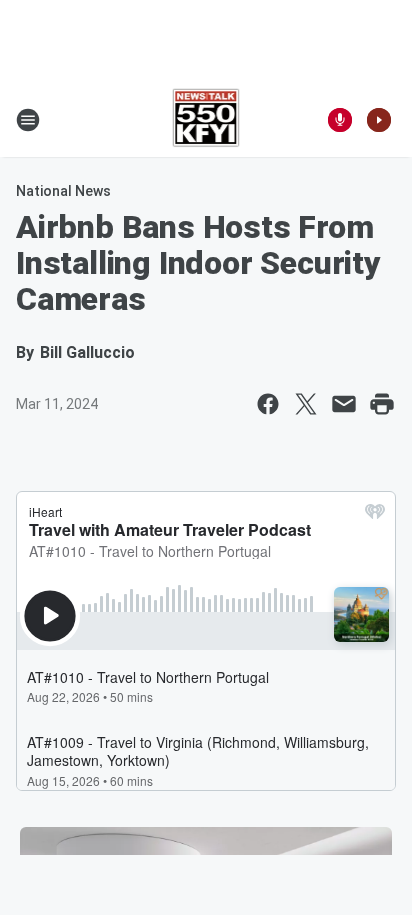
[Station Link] (206, 120)
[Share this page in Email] (344, 404)
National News (63, 191)
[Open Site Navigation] (28, 120)
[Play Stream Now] (379, 120)
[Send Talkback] (340, 120)
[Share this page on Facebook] (268, 404)
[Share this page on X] (306, 404)
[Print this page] (382, 404)
